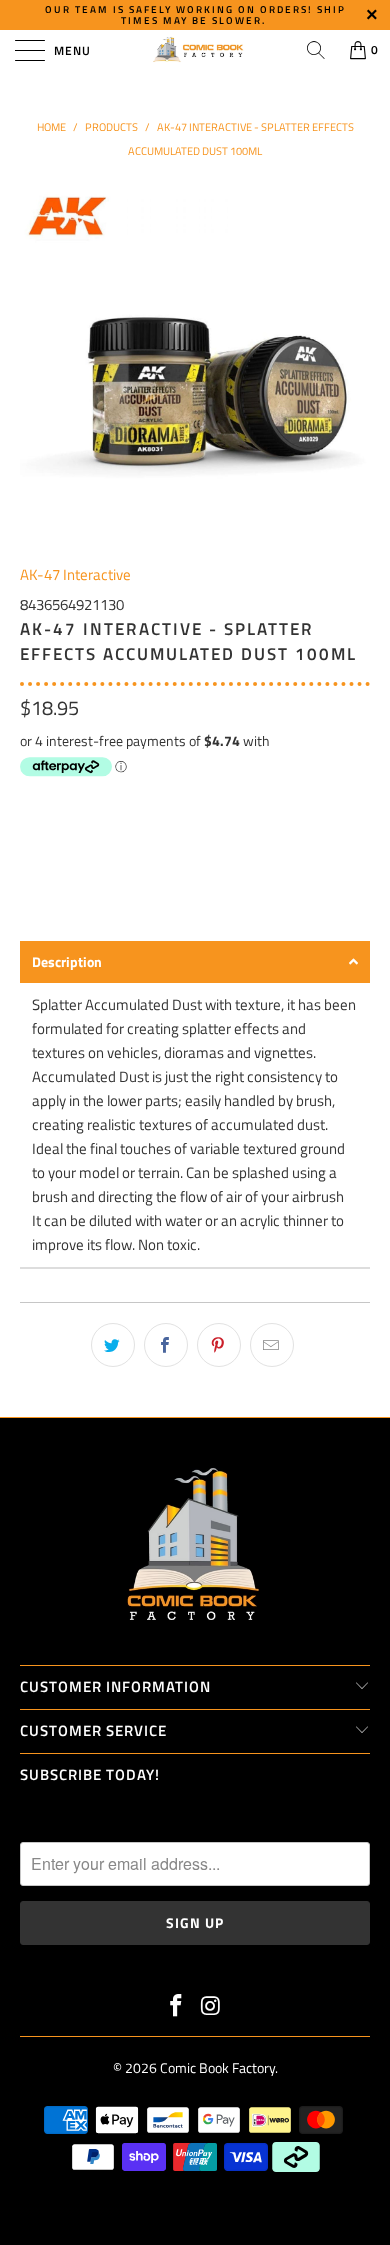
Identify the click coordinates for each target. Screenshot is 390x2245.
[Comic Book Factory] (195, 50)
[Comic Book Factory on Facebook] (177, 2007)
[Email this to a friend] (272, 1345)
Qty (31, 803)
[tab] (195, 962)
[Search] (316, 50)
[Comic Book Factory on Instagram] (212, 2007)
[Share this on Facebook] (166, 1345)
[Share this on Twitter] (113, 1345)
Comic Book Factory (217, 2067)
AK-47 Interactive (75, 574)
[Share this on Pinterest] (219, 1345)
